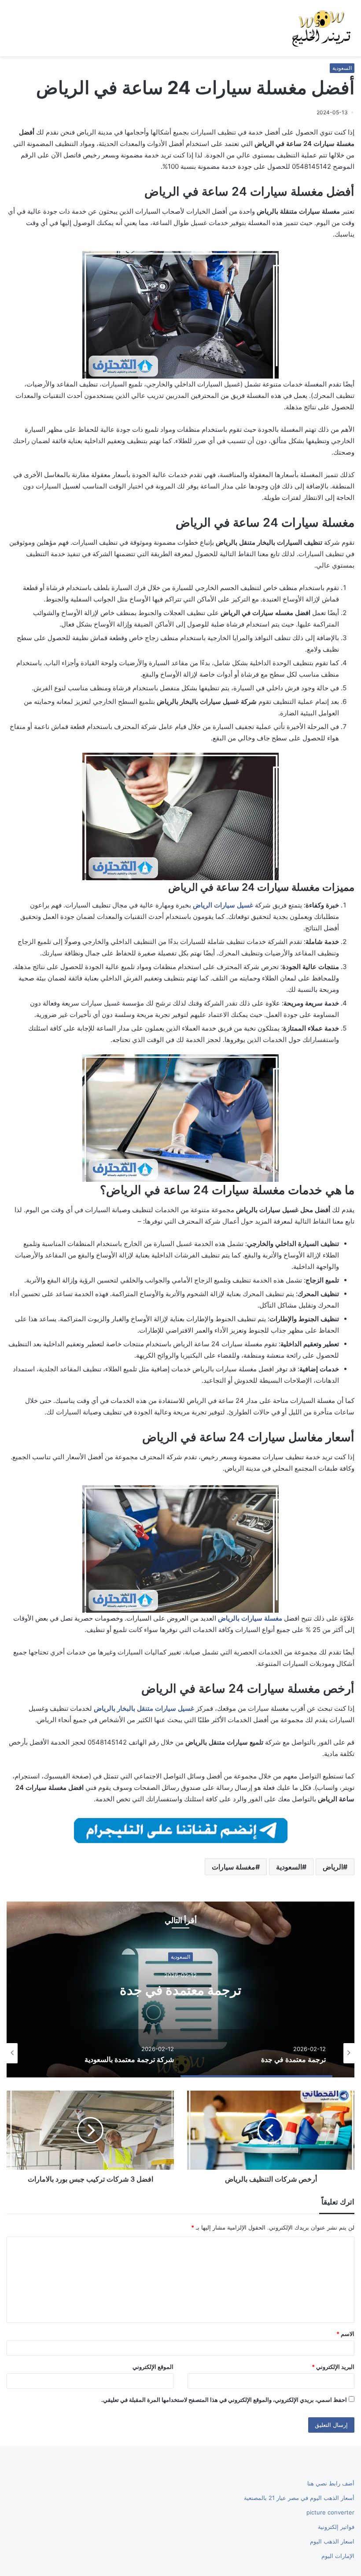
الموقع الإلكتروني (153, 2367)
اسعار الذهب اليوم (332, 2541)
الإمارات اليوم (338, 2556)
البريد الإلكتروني (333, 2367)
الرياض (333, 1867)
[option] (180, 1989)
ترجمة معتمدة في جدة (180, 1990)
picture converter (330, 2512)
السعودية (342, 68)
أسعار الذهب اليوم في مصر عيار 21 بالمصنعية (299, 2498)
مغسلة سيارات (234, 1867)
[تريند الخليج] (321, 28)
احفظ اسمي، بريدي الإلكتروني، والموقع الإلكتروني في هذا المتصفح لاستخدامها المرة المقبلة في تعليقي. (224, 2400)
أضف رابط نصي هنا (331, 2483)
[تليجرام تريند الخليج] (181, 1830)
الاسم (345, 2334)
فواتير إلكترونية (336, 2527)
